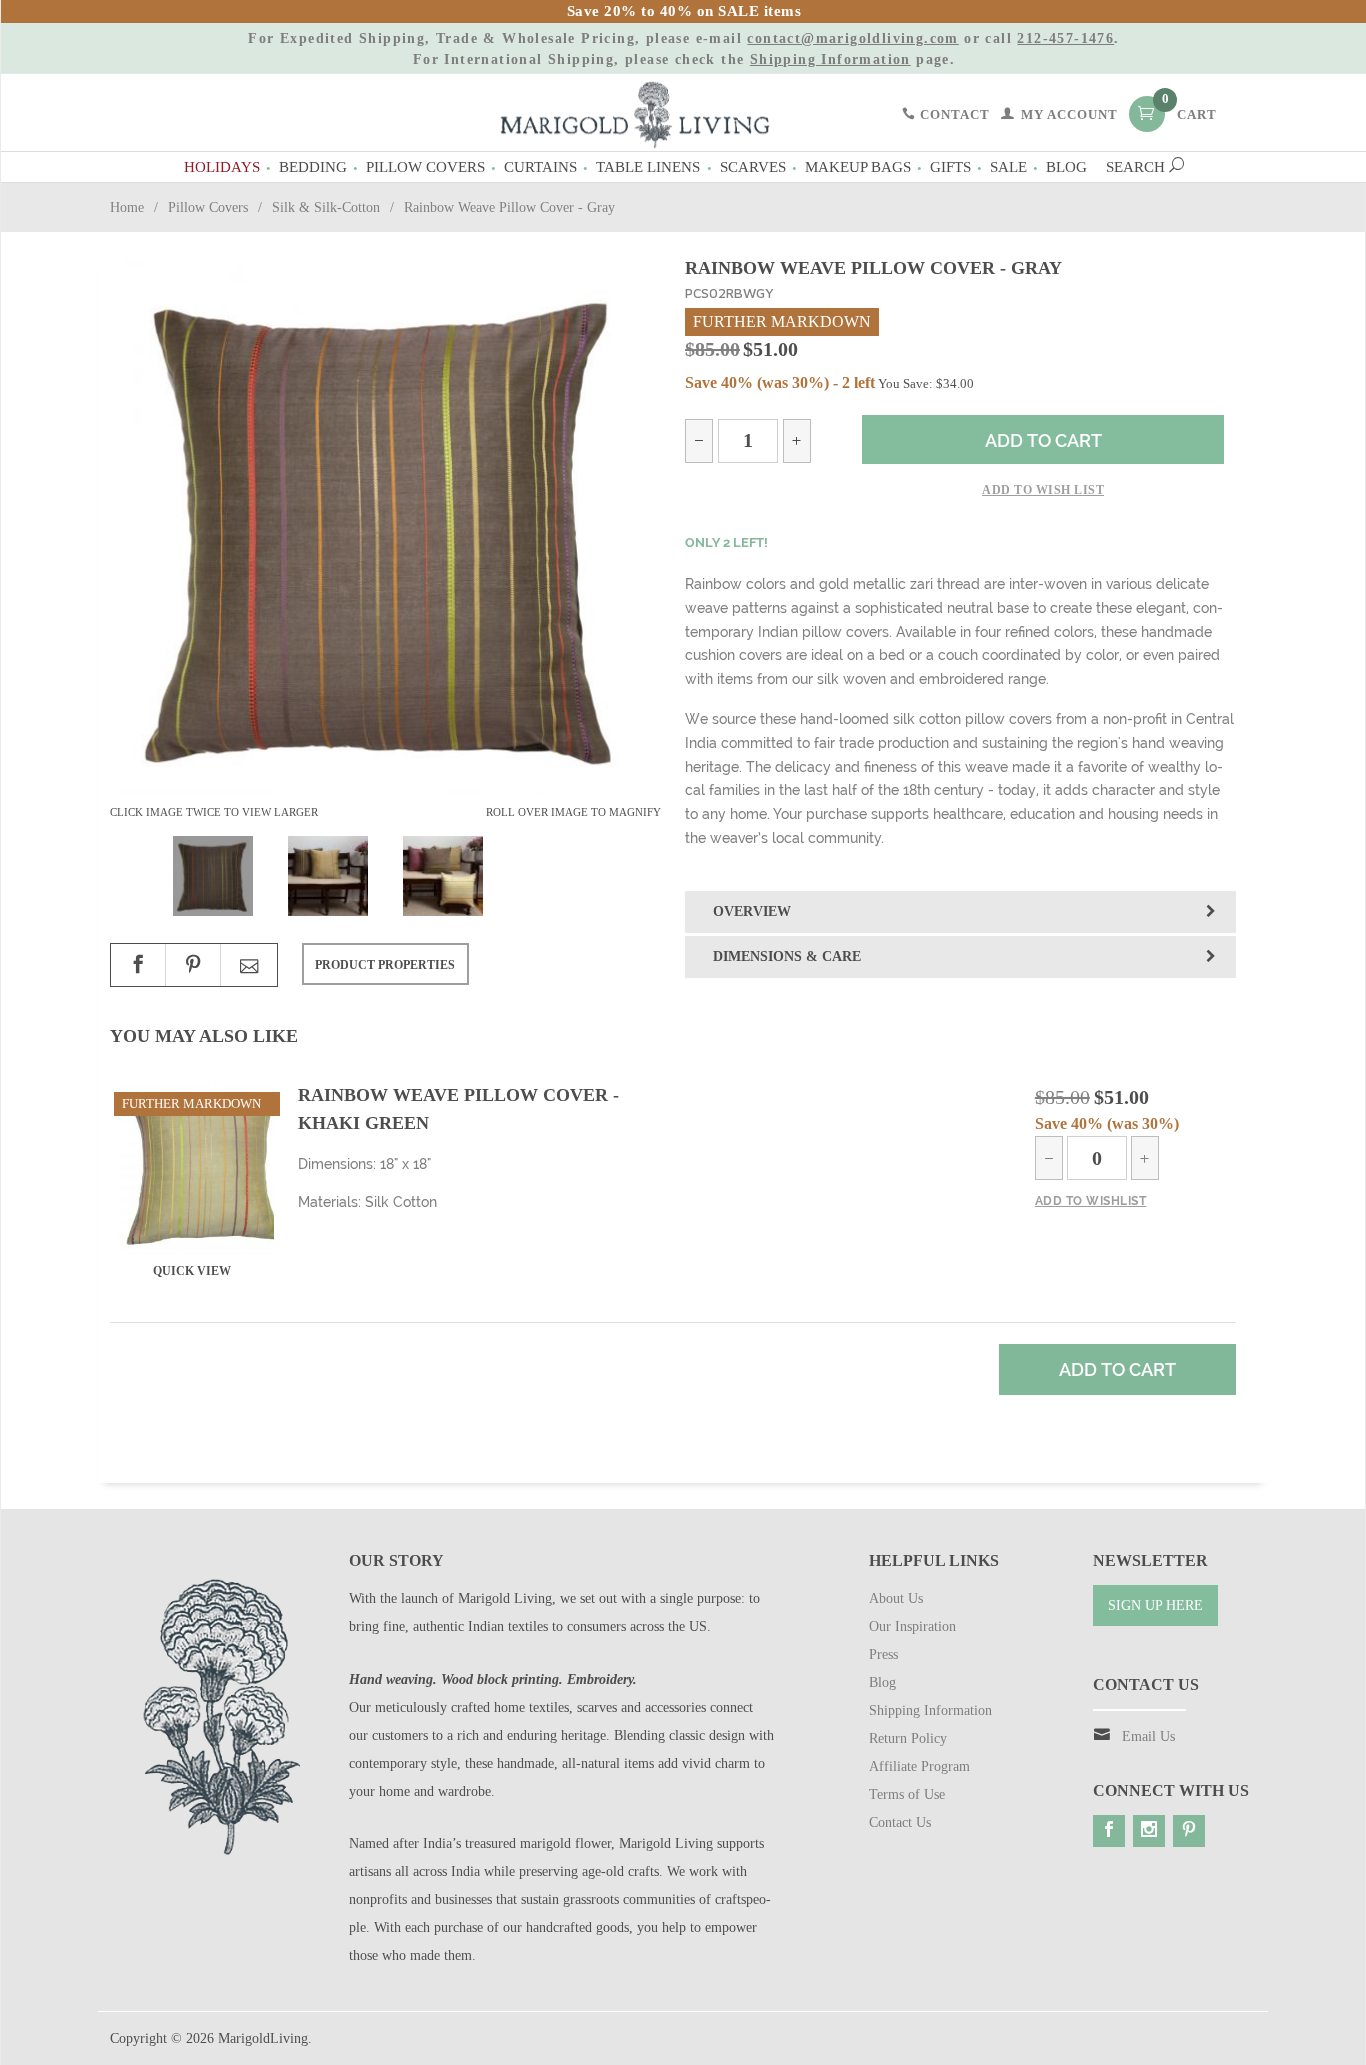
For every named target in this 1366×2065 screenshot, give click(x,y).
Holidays (222, 166)
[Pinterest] (1189, 1831)
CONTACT (953, 115)
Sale (1008, 166)
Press (883, 1654)
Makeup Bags (858, 166)
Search (1137, 166)
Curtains (540, 166)
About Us (896, 1598)
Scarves (753, 166)
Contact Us (900, 1822)
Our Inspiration (912, 1626)
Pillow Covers (425, 166)
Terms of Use (907, 1794)
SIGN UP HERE (1155, 1605)
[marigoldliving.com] (635, 113)
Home (127, 207)
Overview (752, 911)
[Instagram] (1149, 1831)
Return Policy (908, 1738)
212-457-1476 (1065, 38)
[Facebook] (1109, 1831)
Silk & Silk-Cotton (326, 207)
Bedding (313, 166)
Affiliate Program (919, 1766)
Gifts (950, 166)
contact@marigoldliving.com (852, 38)
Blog (1066, 166)
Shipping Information (830, 59)
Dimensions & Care (787, 956)
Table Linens (648, 166)
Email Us (1148, 1736)
